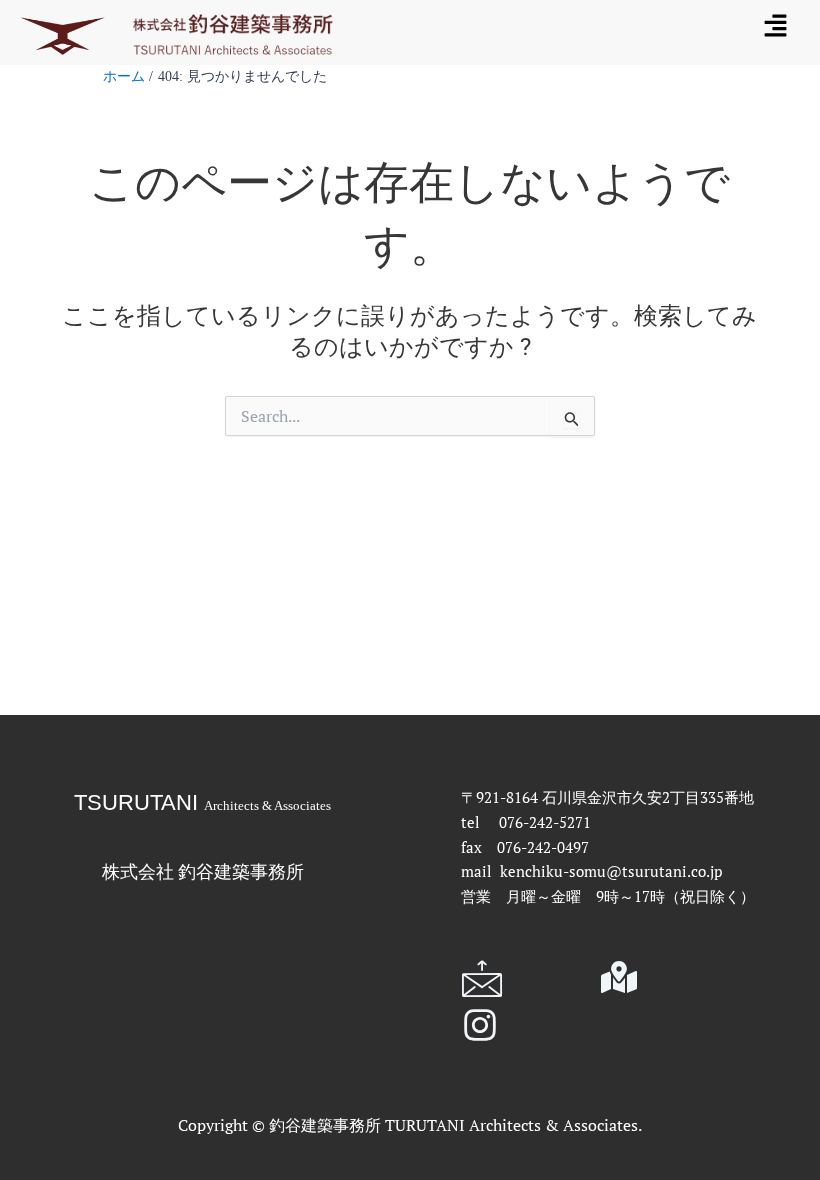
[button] (775, 25)
